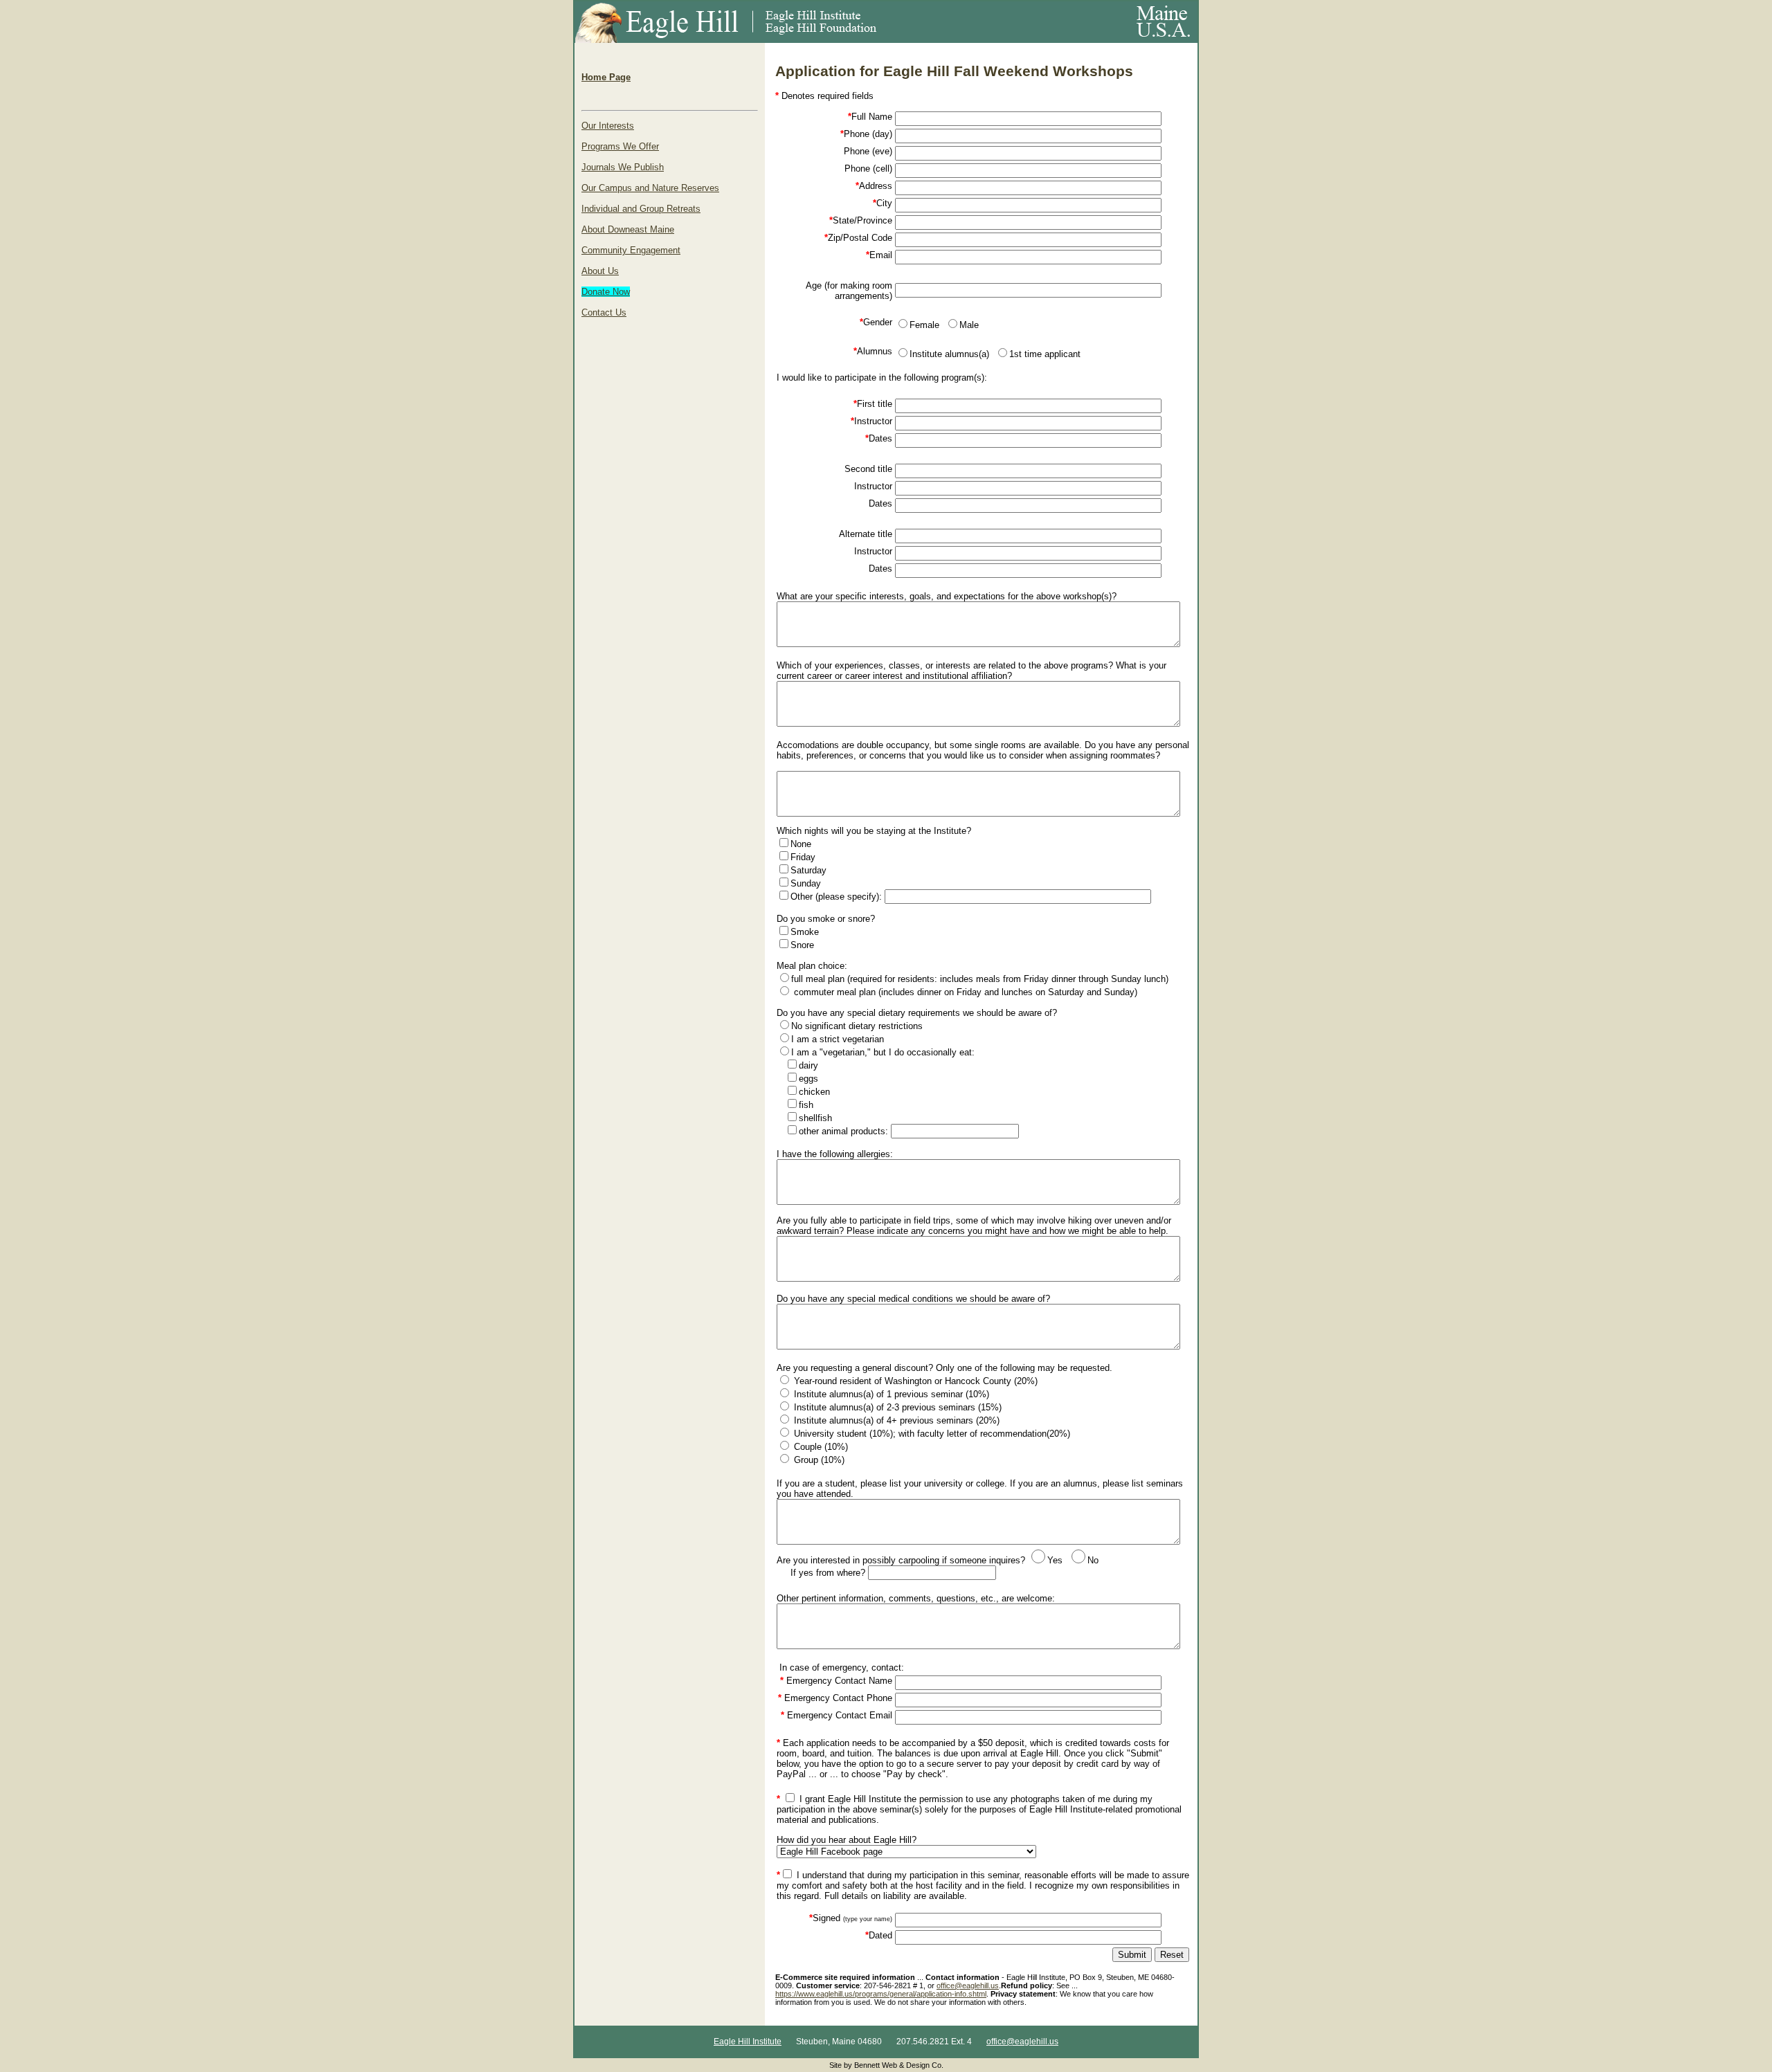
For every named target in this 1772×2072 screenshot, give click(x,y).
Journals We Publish (623, 167)
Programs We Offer (620, 146)
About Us (600, 271)
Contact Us (604, 312)
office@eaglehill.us (968, 1985)
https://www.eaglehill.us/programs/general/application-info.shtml (881, 1994)
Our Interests (608, 126)
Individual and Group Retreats (641, 209)
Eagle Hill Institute (748, 2042)
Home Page (606, 77)
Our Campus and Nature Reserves (650, 188)
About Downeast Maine (628, 229)
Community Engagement (631, 250)
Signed (851, 1918)
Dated (879, 1935)
